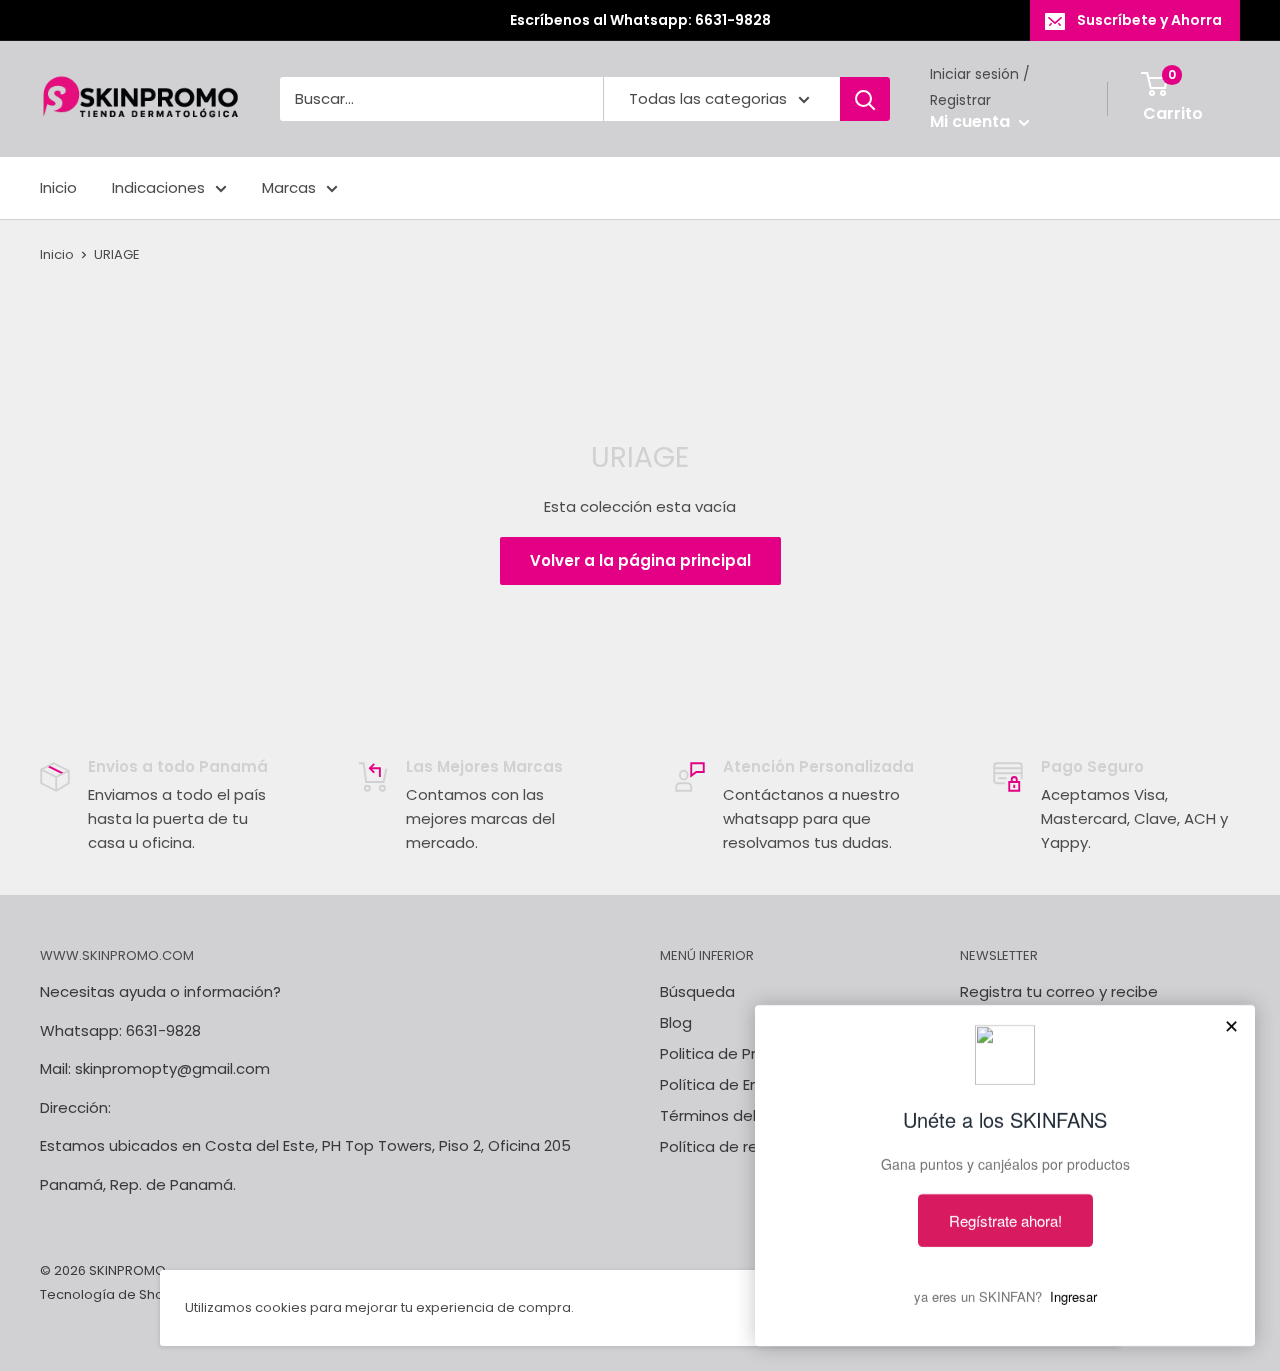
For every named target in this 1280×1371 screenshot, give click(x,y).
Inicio (58, 187)
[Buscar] (865, 99)
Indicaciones (158, 187)
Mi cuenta (972, 122)
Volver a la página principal (640, 560)
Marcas (289, 187)
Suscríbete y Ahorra (1149, 20)
